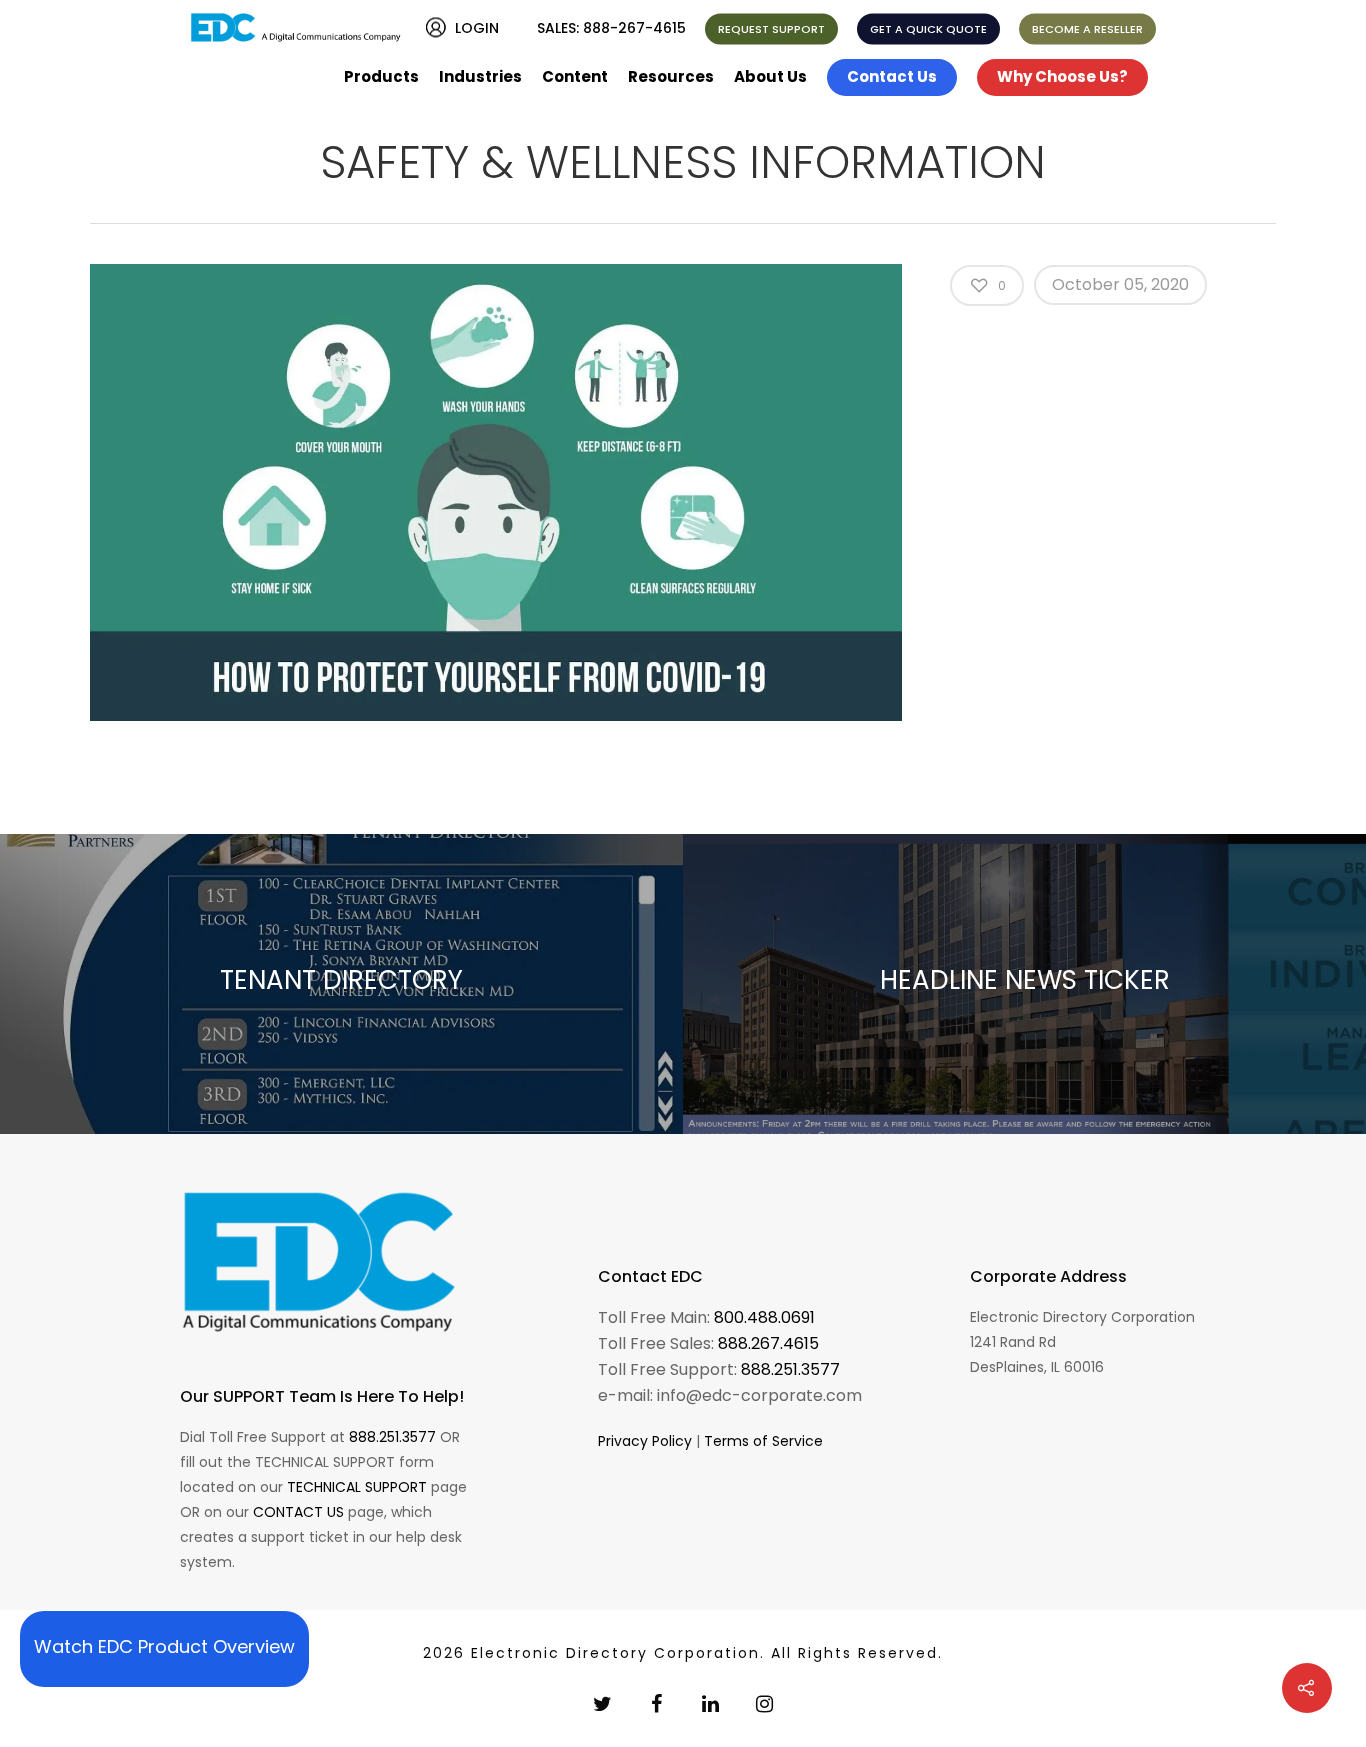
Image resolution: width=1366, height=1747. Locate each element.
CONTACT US (298, 1512)
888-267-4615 (634, 28)
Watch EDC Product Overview (164, 1646)
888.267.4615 (768, 1343)
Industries (480, 76)
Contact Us (892, 76)
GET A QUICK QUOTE (928, 29)
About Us (770, 76)
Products (381, 76)
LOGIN (477, 28)
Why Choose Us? (1062, 76)
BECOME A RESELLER (1087, 29)
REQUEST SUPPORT (771, 29)
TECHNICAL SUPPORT (357, 1487)
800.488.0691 (764, 1317)
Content (575, 76)
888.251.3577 (392, 1437)
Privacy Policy (645, 1441)
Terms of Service (763, 1441)
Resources (671, 76)
